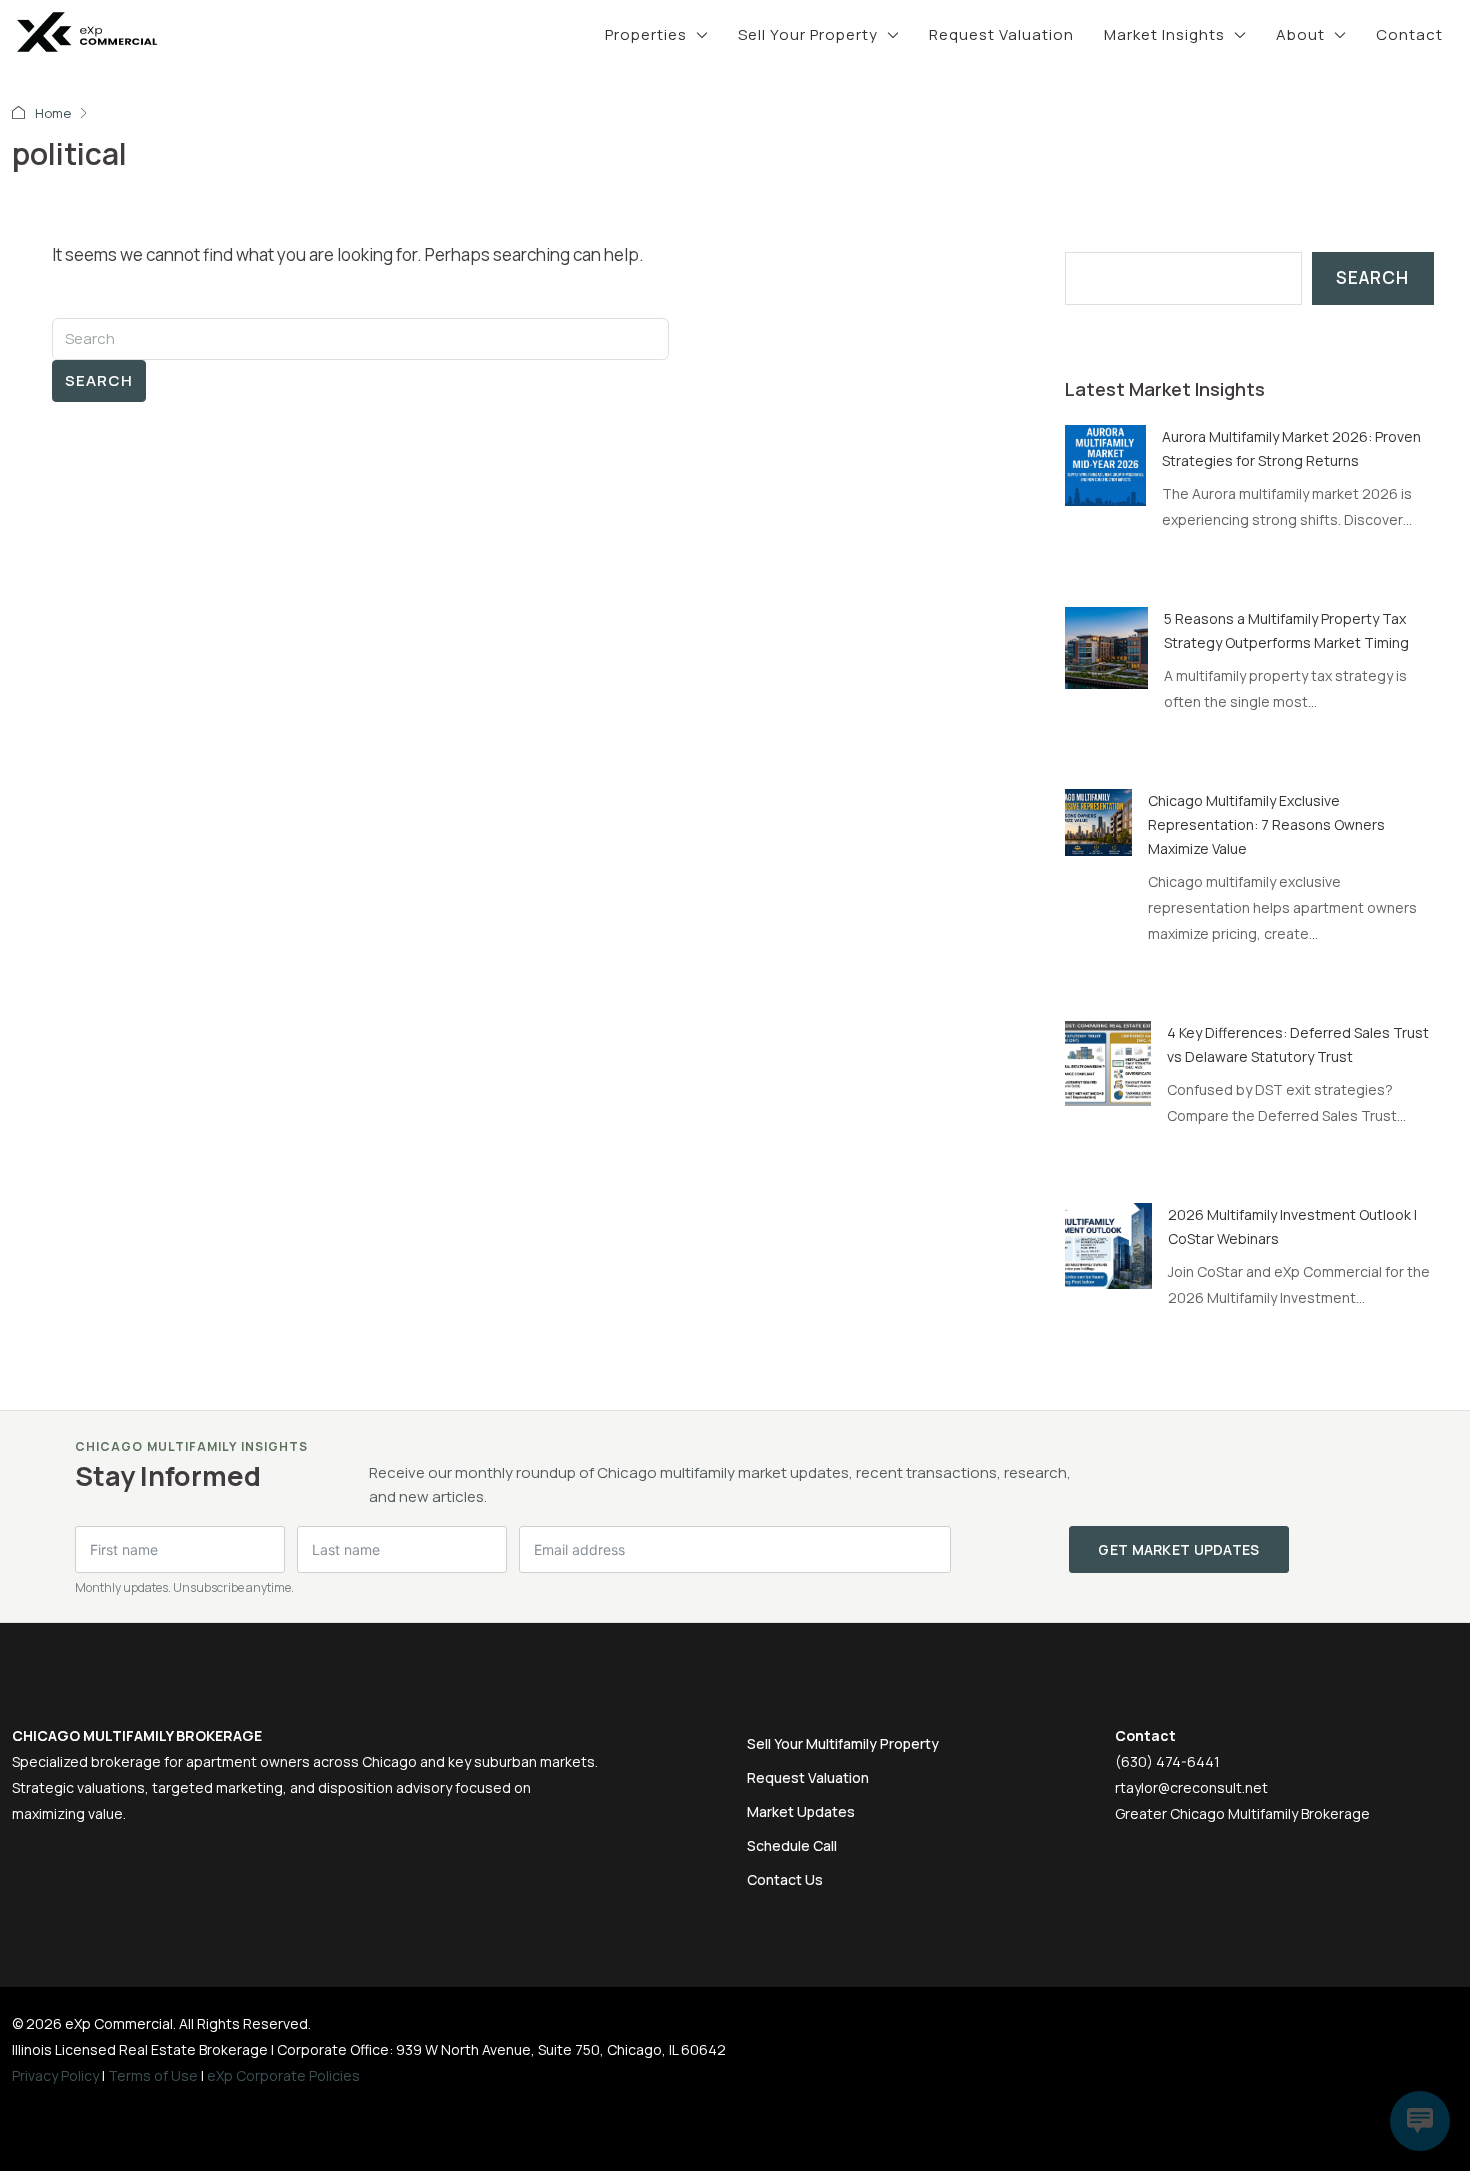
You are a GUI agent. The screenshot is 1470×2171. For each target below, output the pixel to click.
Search (99, 380)
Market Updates (801, 1811)
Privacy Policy (55, 2075)
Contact (1409, 34)
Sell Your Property (808, 34)
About (1300, 34)
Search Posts (1119, 238)
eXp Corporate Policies (283, 2075)
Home (53, 113)
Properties (646, 34)
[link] (1105, 463)
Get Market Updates (1178, 1549)
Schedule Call (792, 1845)
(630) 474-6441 (1167, 1761)
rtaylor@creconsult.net (1191, 1787)
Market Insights (1164, 34)
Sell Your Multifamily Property (843, 1743)
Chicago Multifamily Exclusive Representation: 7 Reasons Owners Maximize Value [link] (1266, 824)
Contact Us (785, 1879)
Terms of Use (153, 2075)
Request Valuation (1001, 34)
